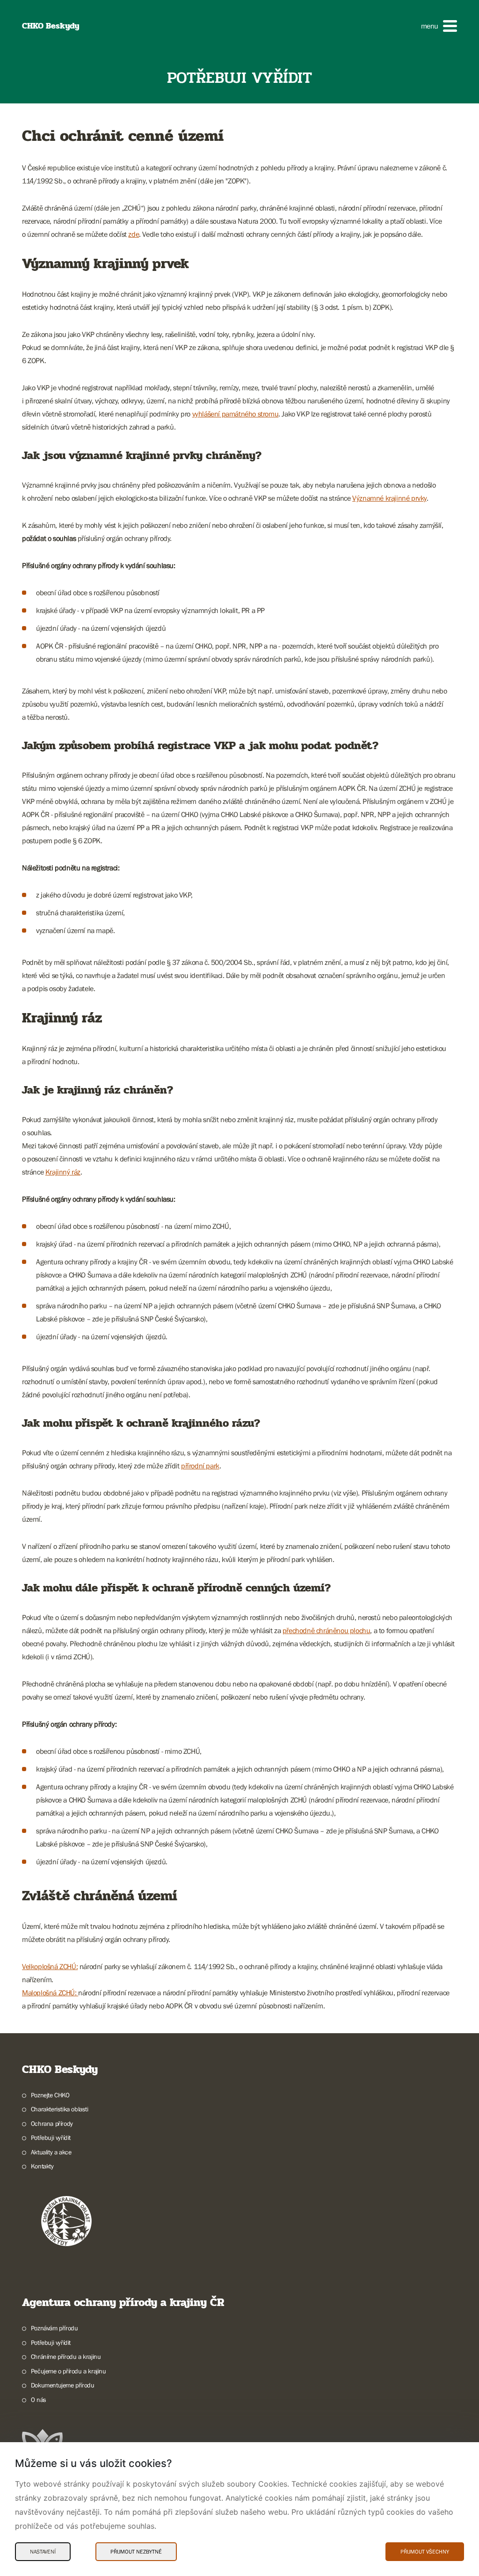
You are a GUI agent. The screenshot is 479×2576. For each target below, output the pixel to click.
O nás (39, 2400)
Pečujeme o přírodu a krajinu (69, 2371)
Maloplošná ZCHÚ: (50, 1992)
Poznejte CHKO (50, 2095)
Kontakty (42, 2166)
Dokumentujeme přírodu (62, 2385)
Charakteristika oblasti (60, 2109)
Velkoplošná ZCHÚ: (50, 1966)
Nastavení (43, 2552)
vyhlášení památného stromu (236, 414)
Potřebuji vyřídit (51, 2138)
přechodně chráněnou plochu (327, 1630)
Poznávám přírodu (54, 2328)
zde (134, 234)
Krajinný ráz (63, 1172)
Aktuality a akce (51, 2152)
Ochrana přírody (52, 2124)
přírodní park (200, 1466)
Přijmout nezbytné (136, 2552)
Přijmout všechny (425, 2552)
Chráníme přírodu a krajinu (66, 2357)
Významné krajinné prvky (389, 498)
